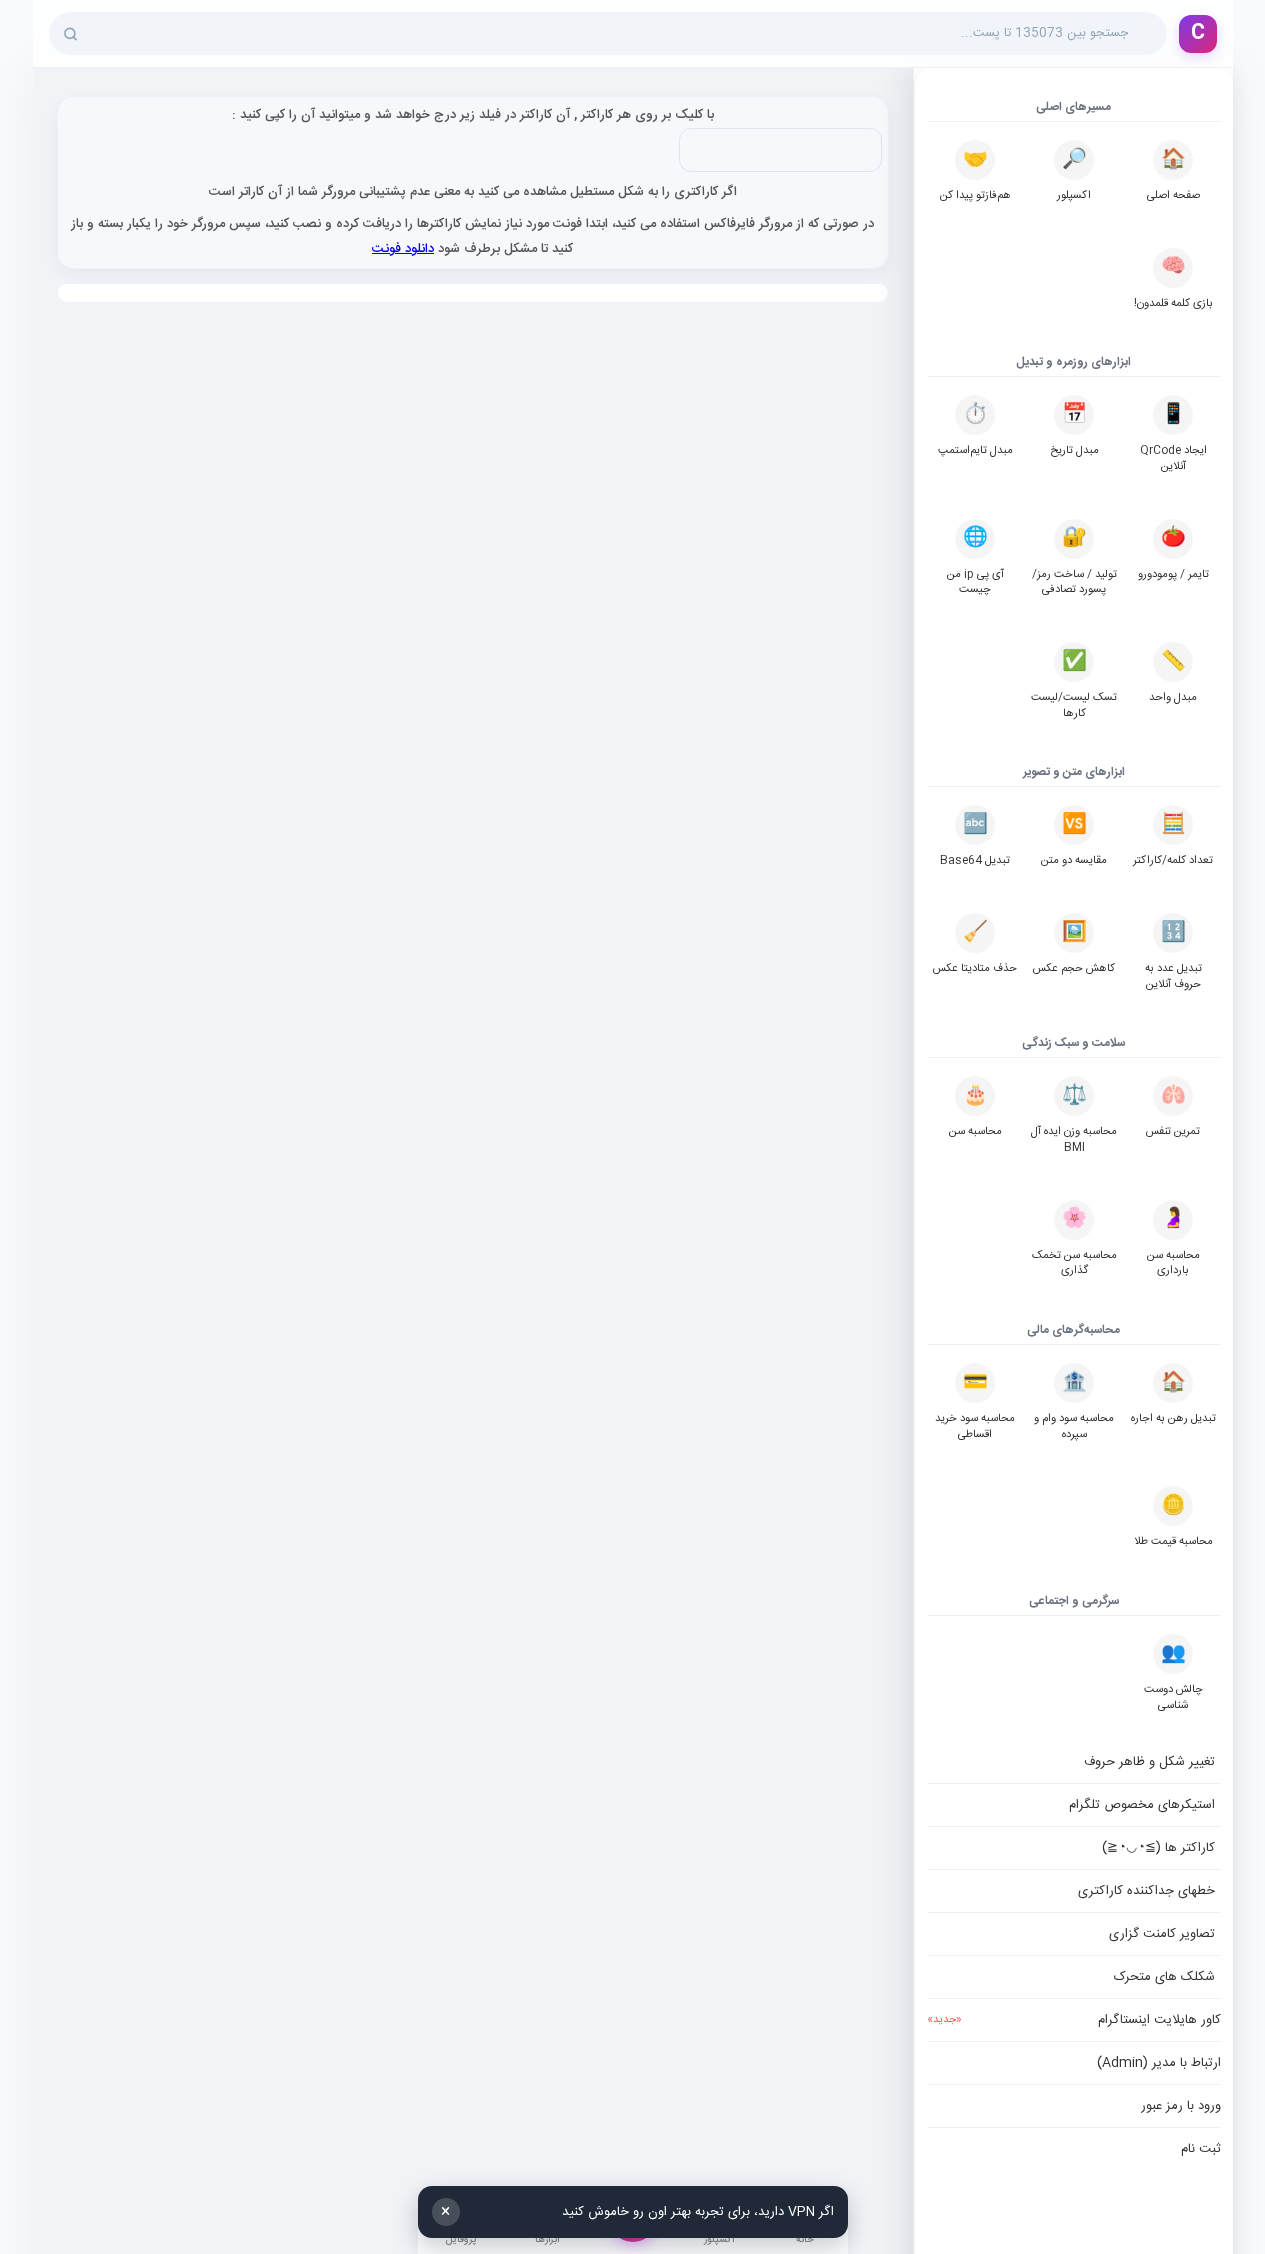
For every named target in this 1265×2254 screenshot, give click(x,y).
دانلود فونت (403, 249)
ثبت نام (1201, 2149)
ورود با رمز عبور (1181, 2106)
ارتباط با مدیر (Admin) (1159, 2063)
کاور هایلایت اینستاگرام (1074, 2020)
